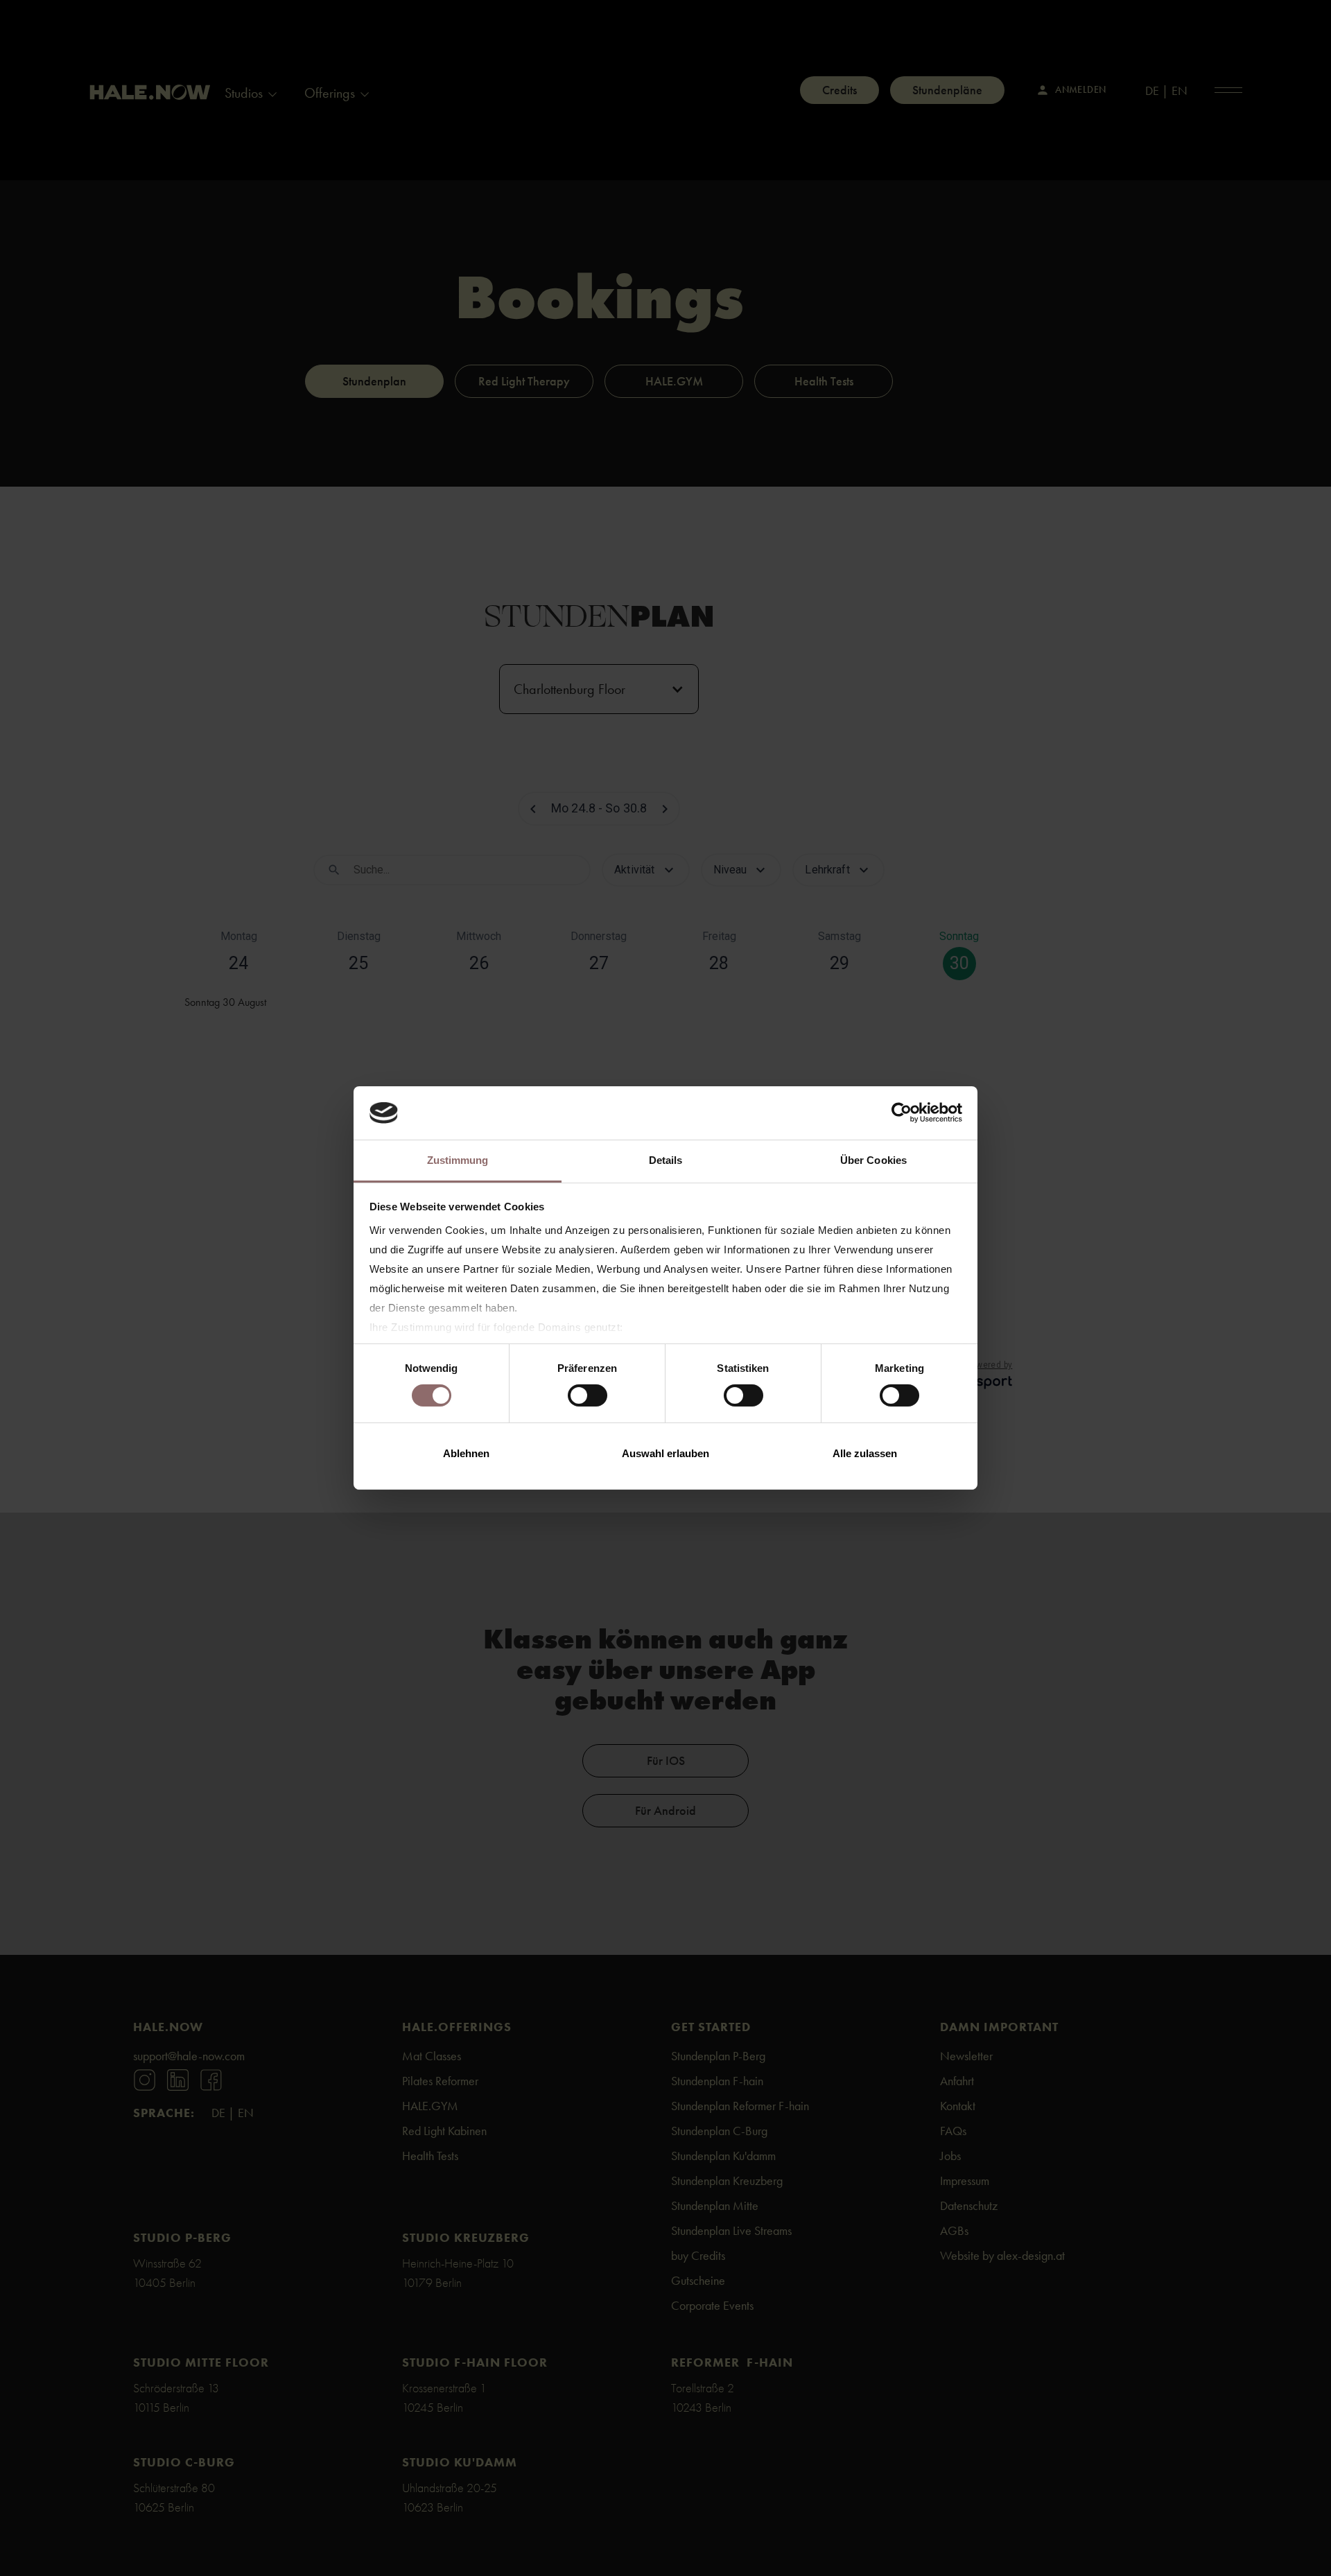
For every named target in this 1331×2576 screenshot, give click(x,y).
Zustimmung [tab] (458, 1160)
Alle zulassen (865, 1453)
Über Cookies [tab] (873, 1160)
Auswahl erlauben (665, 1453)
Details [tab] (666, 1160)
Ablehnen (466, 1453)
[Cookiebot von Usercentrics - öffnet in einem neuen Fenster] (902, 1113)
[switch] (588, 1395)
